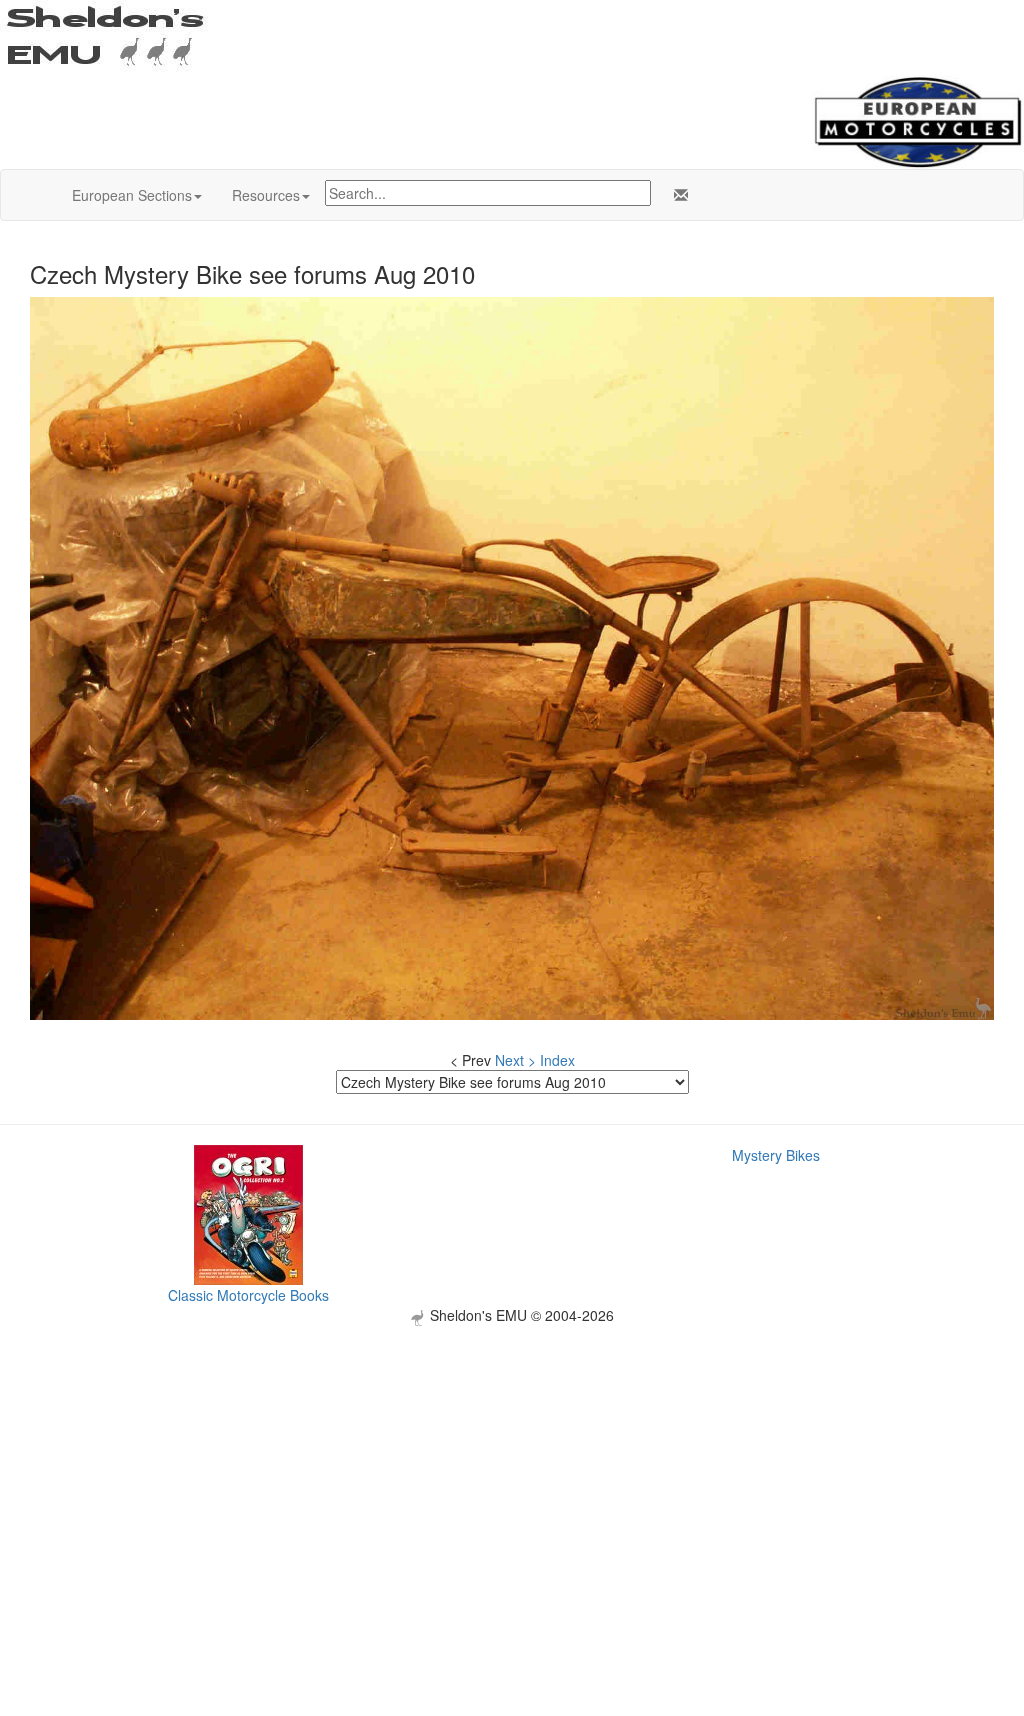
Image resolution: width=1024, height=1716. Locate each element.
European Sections (132, 195)
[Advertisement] (512, 1466)
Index (557, 1060)
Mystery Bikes (776, 1155)
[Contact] (677, 195)
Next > (515, 1060)
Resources (266, 195)
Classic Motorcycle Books (248, 1295)
